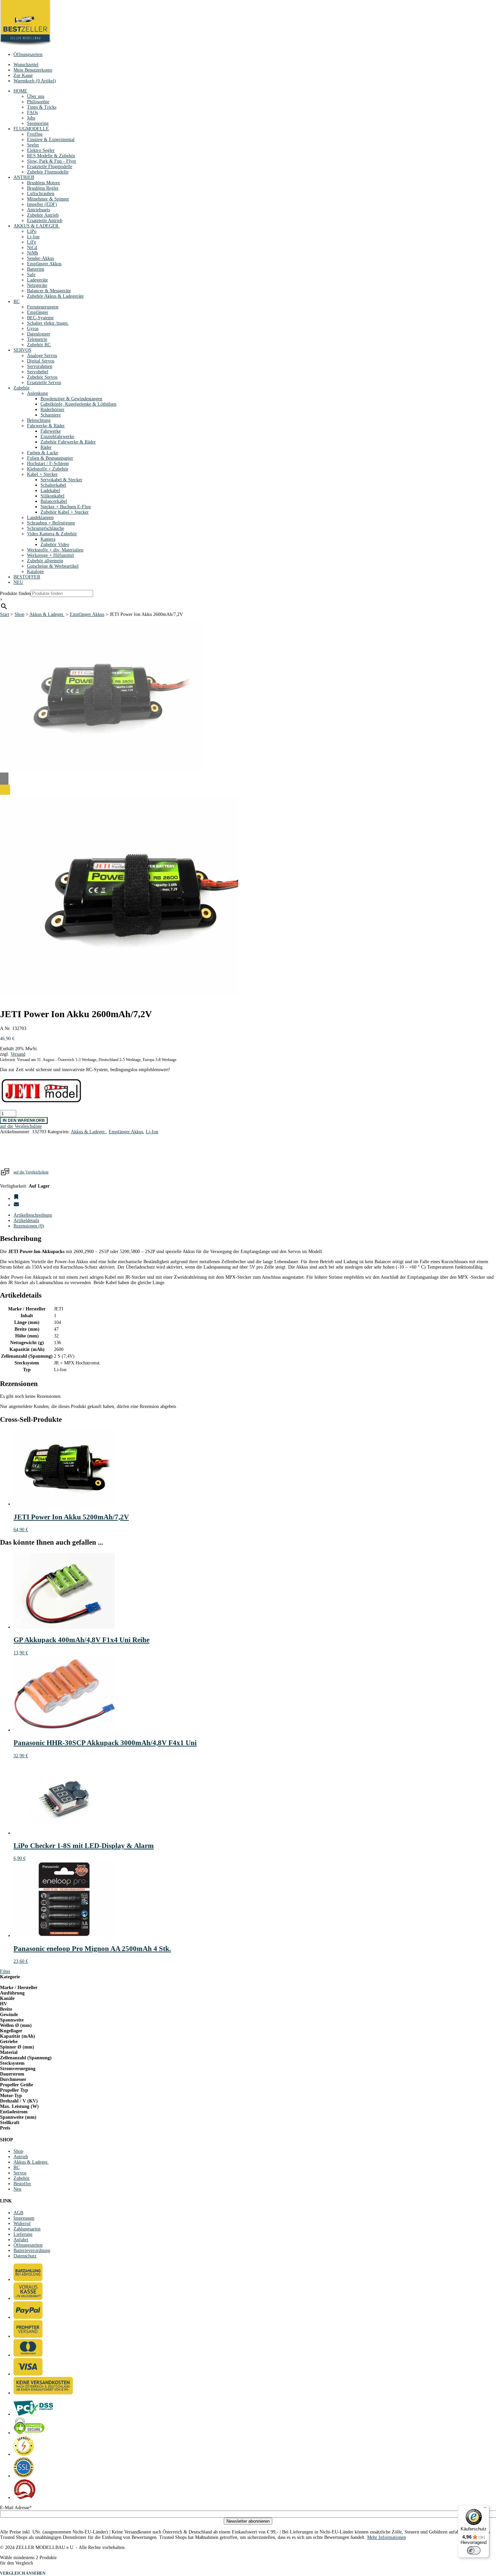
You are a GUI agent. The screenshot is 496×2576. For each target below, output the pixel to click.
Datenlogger (39, 334)
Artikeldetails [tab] (26, 1221)
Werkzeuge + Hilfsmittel (50, 555)
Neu (17, 2189)
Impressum (24, 2218)
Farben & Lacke (43, 453)
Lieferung (23, 2234)
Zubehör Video (55, 545)
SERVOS (22, 350)
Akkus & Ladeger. (47, 614)
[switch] (474, 2550)
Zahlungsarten (27, 2229)
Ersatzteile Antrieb (45, 221)
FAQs (32, 113)
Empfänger (38, 312)
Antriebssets (38, 210)
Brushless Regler (43, 188)
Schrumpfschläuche (46, 528)
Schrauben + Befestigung (51, 523)
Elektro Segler (41, 150)
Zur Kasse (23, 75)
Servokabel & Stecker (61, 480)
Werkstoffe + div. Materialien (55, 550)
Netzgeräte (37, 285)
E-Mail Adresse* (16, 2508)
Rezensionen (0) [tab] (29, 1226)
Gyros (33, 329)
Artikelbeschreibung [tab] (33, 1215)
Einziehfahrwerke (57, 437)
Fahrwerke (51, 431)
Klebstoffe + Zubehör (48, 469)
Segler (33, 145)
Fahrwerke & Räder (46, 426)
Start (5, 614)
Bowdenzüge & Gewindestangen (71, 399)
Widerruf (22, 2224)
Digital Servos (41, 361)
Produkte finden (15, 593)
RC (17, 302)
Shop (19, 614)
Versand (18, 1054)
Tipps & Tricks (42, 107)
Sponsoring (38, 123)
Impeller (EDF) (42, 204)
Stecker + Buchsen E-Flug (66, 507)
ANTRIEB (24, 177)
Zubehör (22, 388)
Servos (20, 2173)
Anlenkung (37, 393)
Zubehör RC (39, 345)
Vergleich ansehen (23, 2573)
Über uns (36, 96)
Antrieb (21, 2157)
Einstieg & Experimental (51, 140)
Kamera (48, 539)
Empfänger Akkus (44, 264)
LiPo (32, 231)
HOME (20, 91)
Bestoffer (22, 2184)
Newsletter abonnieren (248, 2521)
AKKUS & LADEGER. (37, 226)
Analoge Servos (42, 356)
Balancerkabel (54, 501)
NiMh (33, 253)
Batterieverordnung (32, 2250)
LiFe (32, 242)
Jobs (31, 118)
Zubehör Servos (42, 377)
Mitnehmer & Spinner (48, 199)
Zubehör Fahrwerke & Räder (68, 442)
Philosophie (38, 102)
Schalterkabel (53, 485)
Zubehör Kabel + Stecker (65, 512)
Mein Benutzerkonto (33, 70)
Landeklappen (40, 518)
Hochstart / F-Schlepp (48, 464)
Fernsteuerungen (43, 307)
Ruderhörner (52, 410)
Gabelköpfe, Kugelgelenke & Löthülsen (78, 404)
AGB (18, 2213)
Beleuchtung (39, 420)
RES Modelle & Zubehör (51, 156)
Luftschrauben (41, 194)
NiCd (32, 248)
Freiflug (35, 134)
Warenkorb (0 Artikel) (35, 81)
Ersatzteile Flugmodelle (50, 167)
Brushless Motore (44, 183)
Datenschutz (25, 2256)
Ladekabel (50, 491)
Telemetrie (37, 339)
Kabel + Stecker (42, 474)
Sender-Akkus (40, 258)
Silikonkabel (52, 496)
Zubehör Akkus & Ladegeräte (55, 296)
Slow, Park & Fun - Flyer (52, 161)
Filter (5, 1971)
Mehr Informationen (387, 2537)
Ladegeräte (37, 280)
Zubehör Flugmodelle (48, 172)
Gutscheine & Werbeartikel (53, 566)
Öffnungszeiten (28, 55)
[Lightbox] (119, 790)
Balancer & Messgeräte (49, 291)
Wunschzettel (26, 65)
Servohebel (38, 372)
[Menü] (485, 2509)
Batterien (36, 269)
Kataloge (35, 572)
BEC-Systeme (40, 318)
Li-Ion (33, 237)
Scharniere (51, 415)
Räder (46, 447)
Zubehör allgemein (45, 561)
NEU (18, 582)
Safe (31, 275)
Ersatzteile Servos (44, 383)
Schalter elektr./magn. (48, 323)
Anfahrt (21, 2240)
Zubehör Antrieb (43, 215)
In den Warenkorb (24, 1120)
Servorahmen (40, 366)
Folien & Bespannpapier (50, 458)
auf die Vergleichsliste (31, 1172)
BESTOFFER (27, 577)
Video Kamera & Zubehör (52, 534)
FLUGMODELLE (31, 129)
